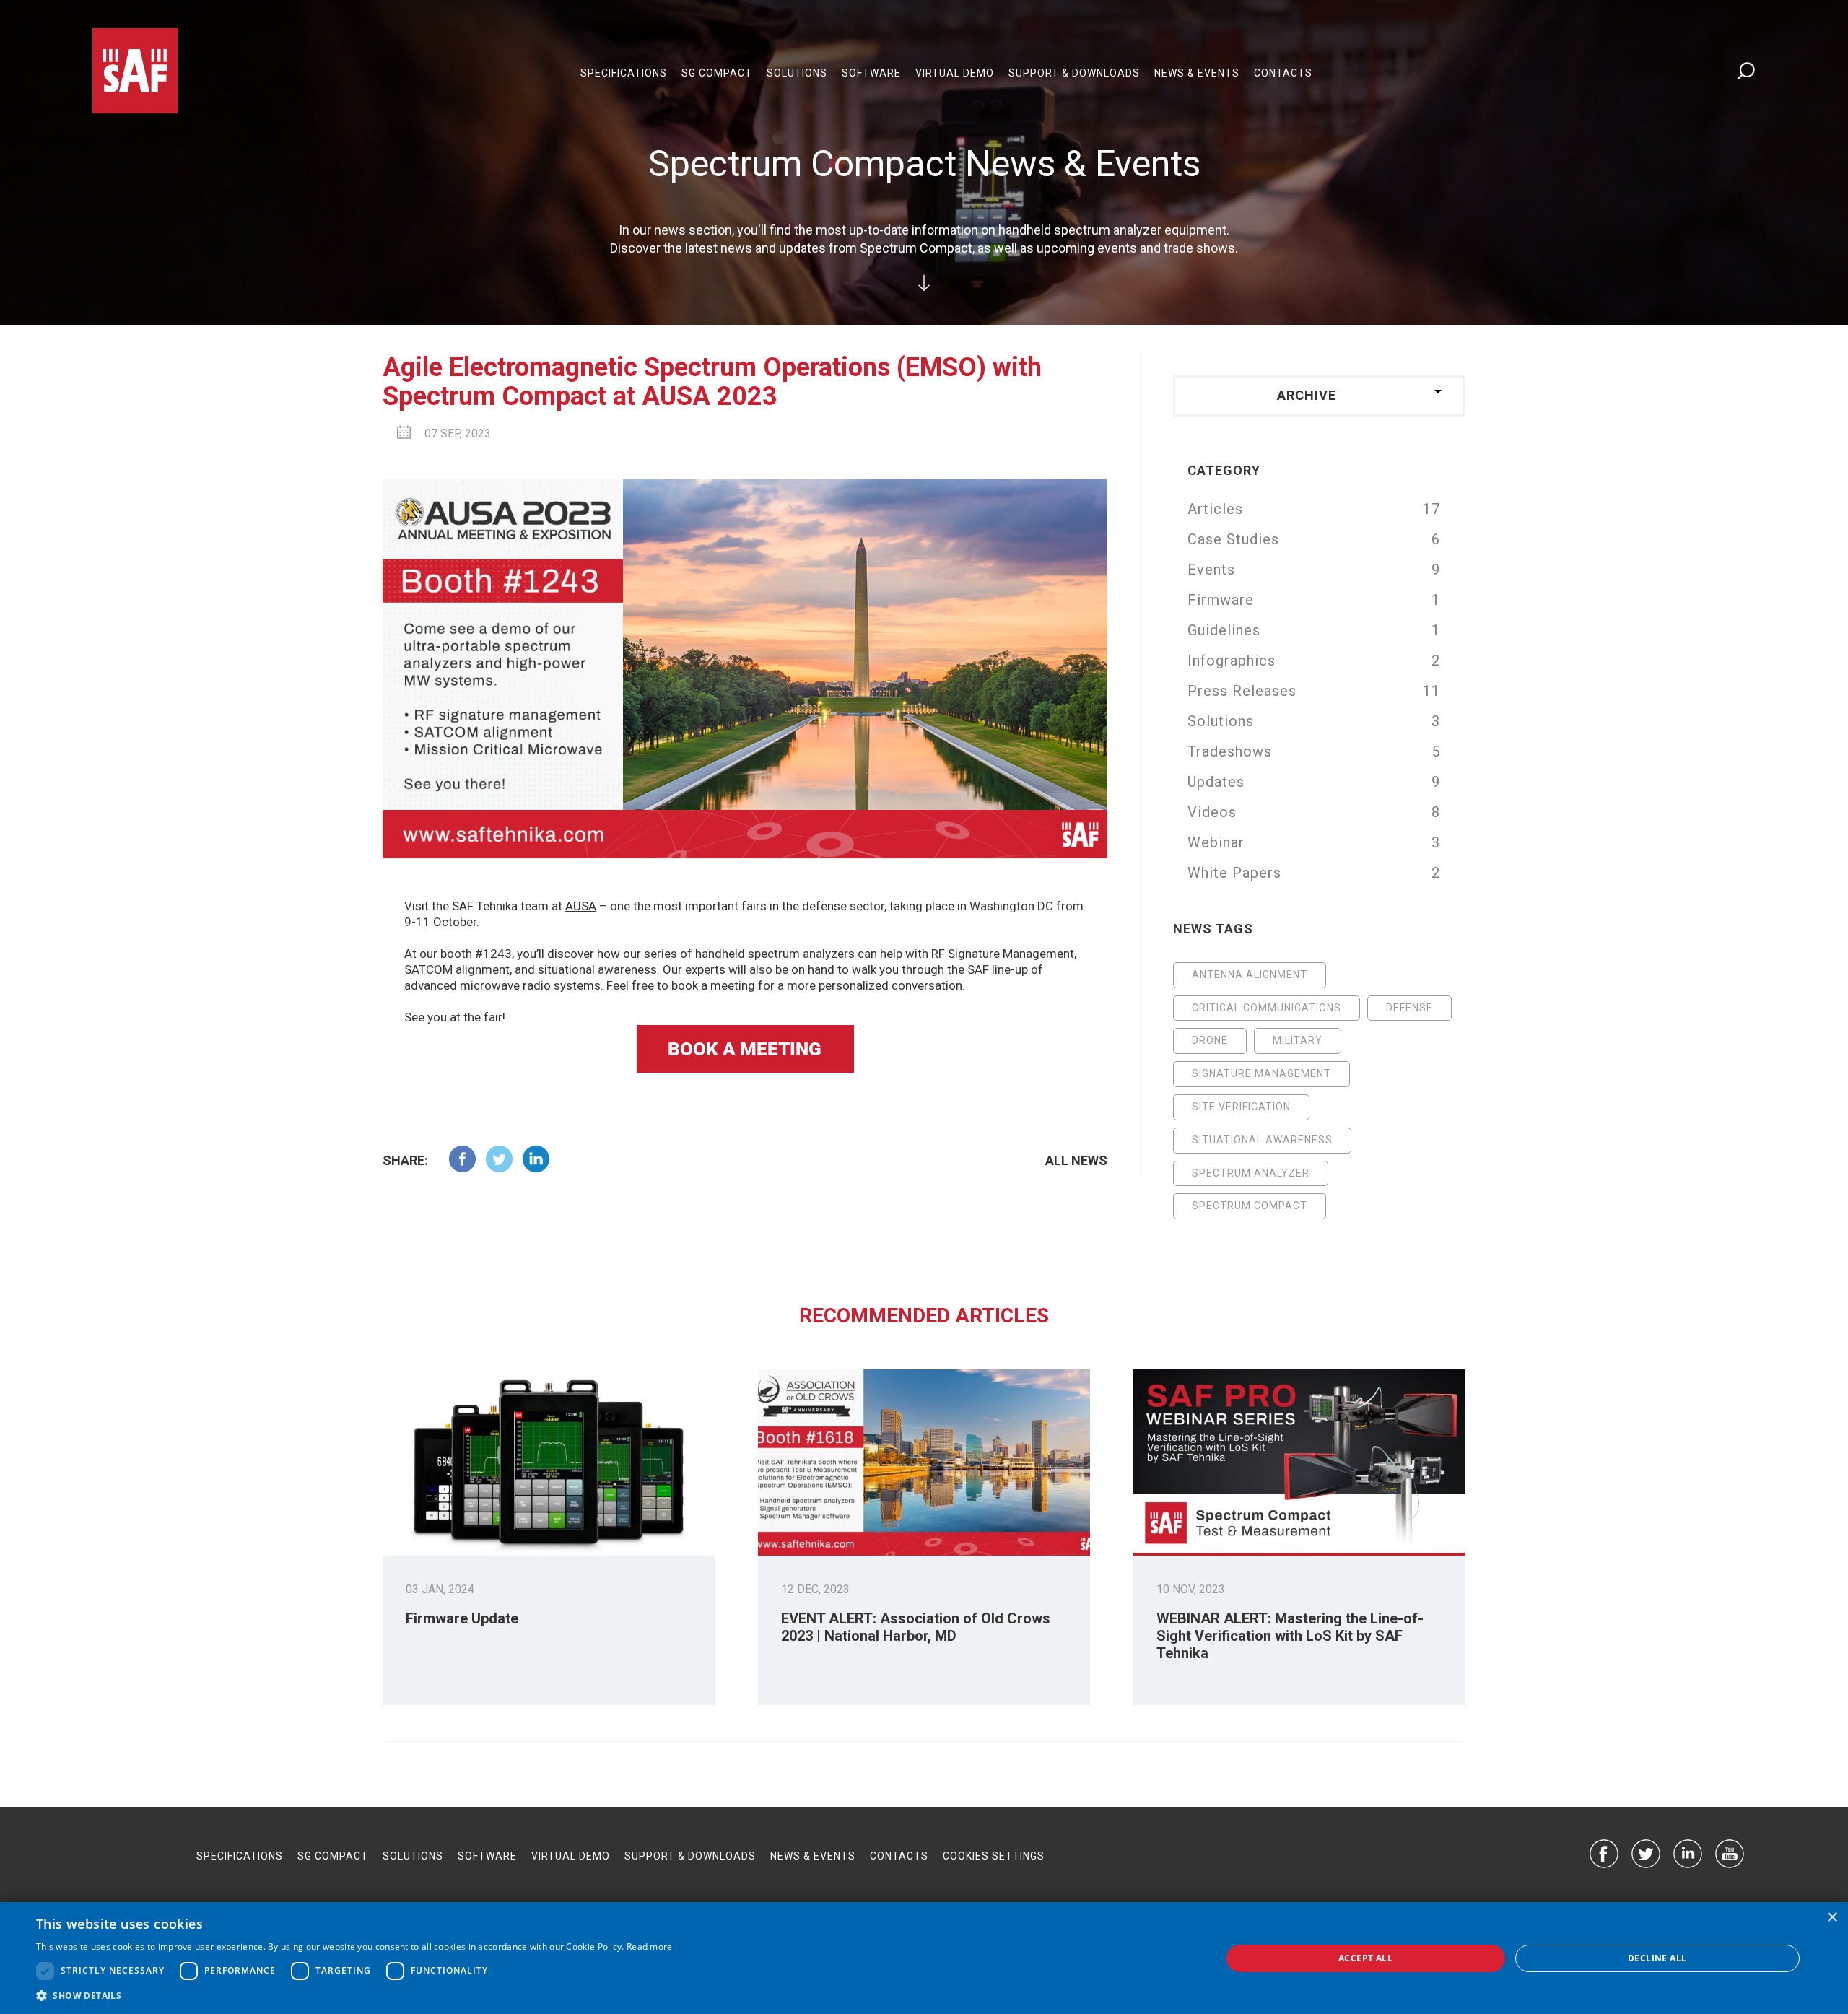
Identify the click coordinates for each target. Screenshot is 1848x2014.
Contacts (1283, 73)
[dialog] (924, 1958)
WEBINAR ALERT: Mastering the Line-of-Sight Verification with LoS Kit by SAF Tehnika (1290, 1636)
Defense (1409, 1008)
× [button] (1832, 1918)
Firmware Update (462, 1618)
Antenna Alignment (1250, 975)
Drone (1210, 1040)
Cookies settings (994, 1856)
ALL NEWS (1076, 1160)
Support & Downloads (1074, 73)
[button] (354, 1996)
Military (1298, 1040)
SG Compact (717, 73)
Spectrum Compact (1250, 1206)
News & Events (1197, 73)
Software (871, 73)
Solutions (797, 73)
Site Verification (1241, 1107)
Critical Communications (1267, 1008)
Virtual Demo (955, 73)
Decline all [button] (1657, 1958)
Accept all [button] (1365, 1958)
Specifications (624, 73)
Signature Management (1261, 1073)
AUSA (581, 906)
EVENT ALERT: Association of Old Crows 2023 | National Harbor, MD (916, 1627)
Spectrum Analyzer (1251, 1173)
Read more (650, 1947)
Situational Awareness (1262, 1140)
